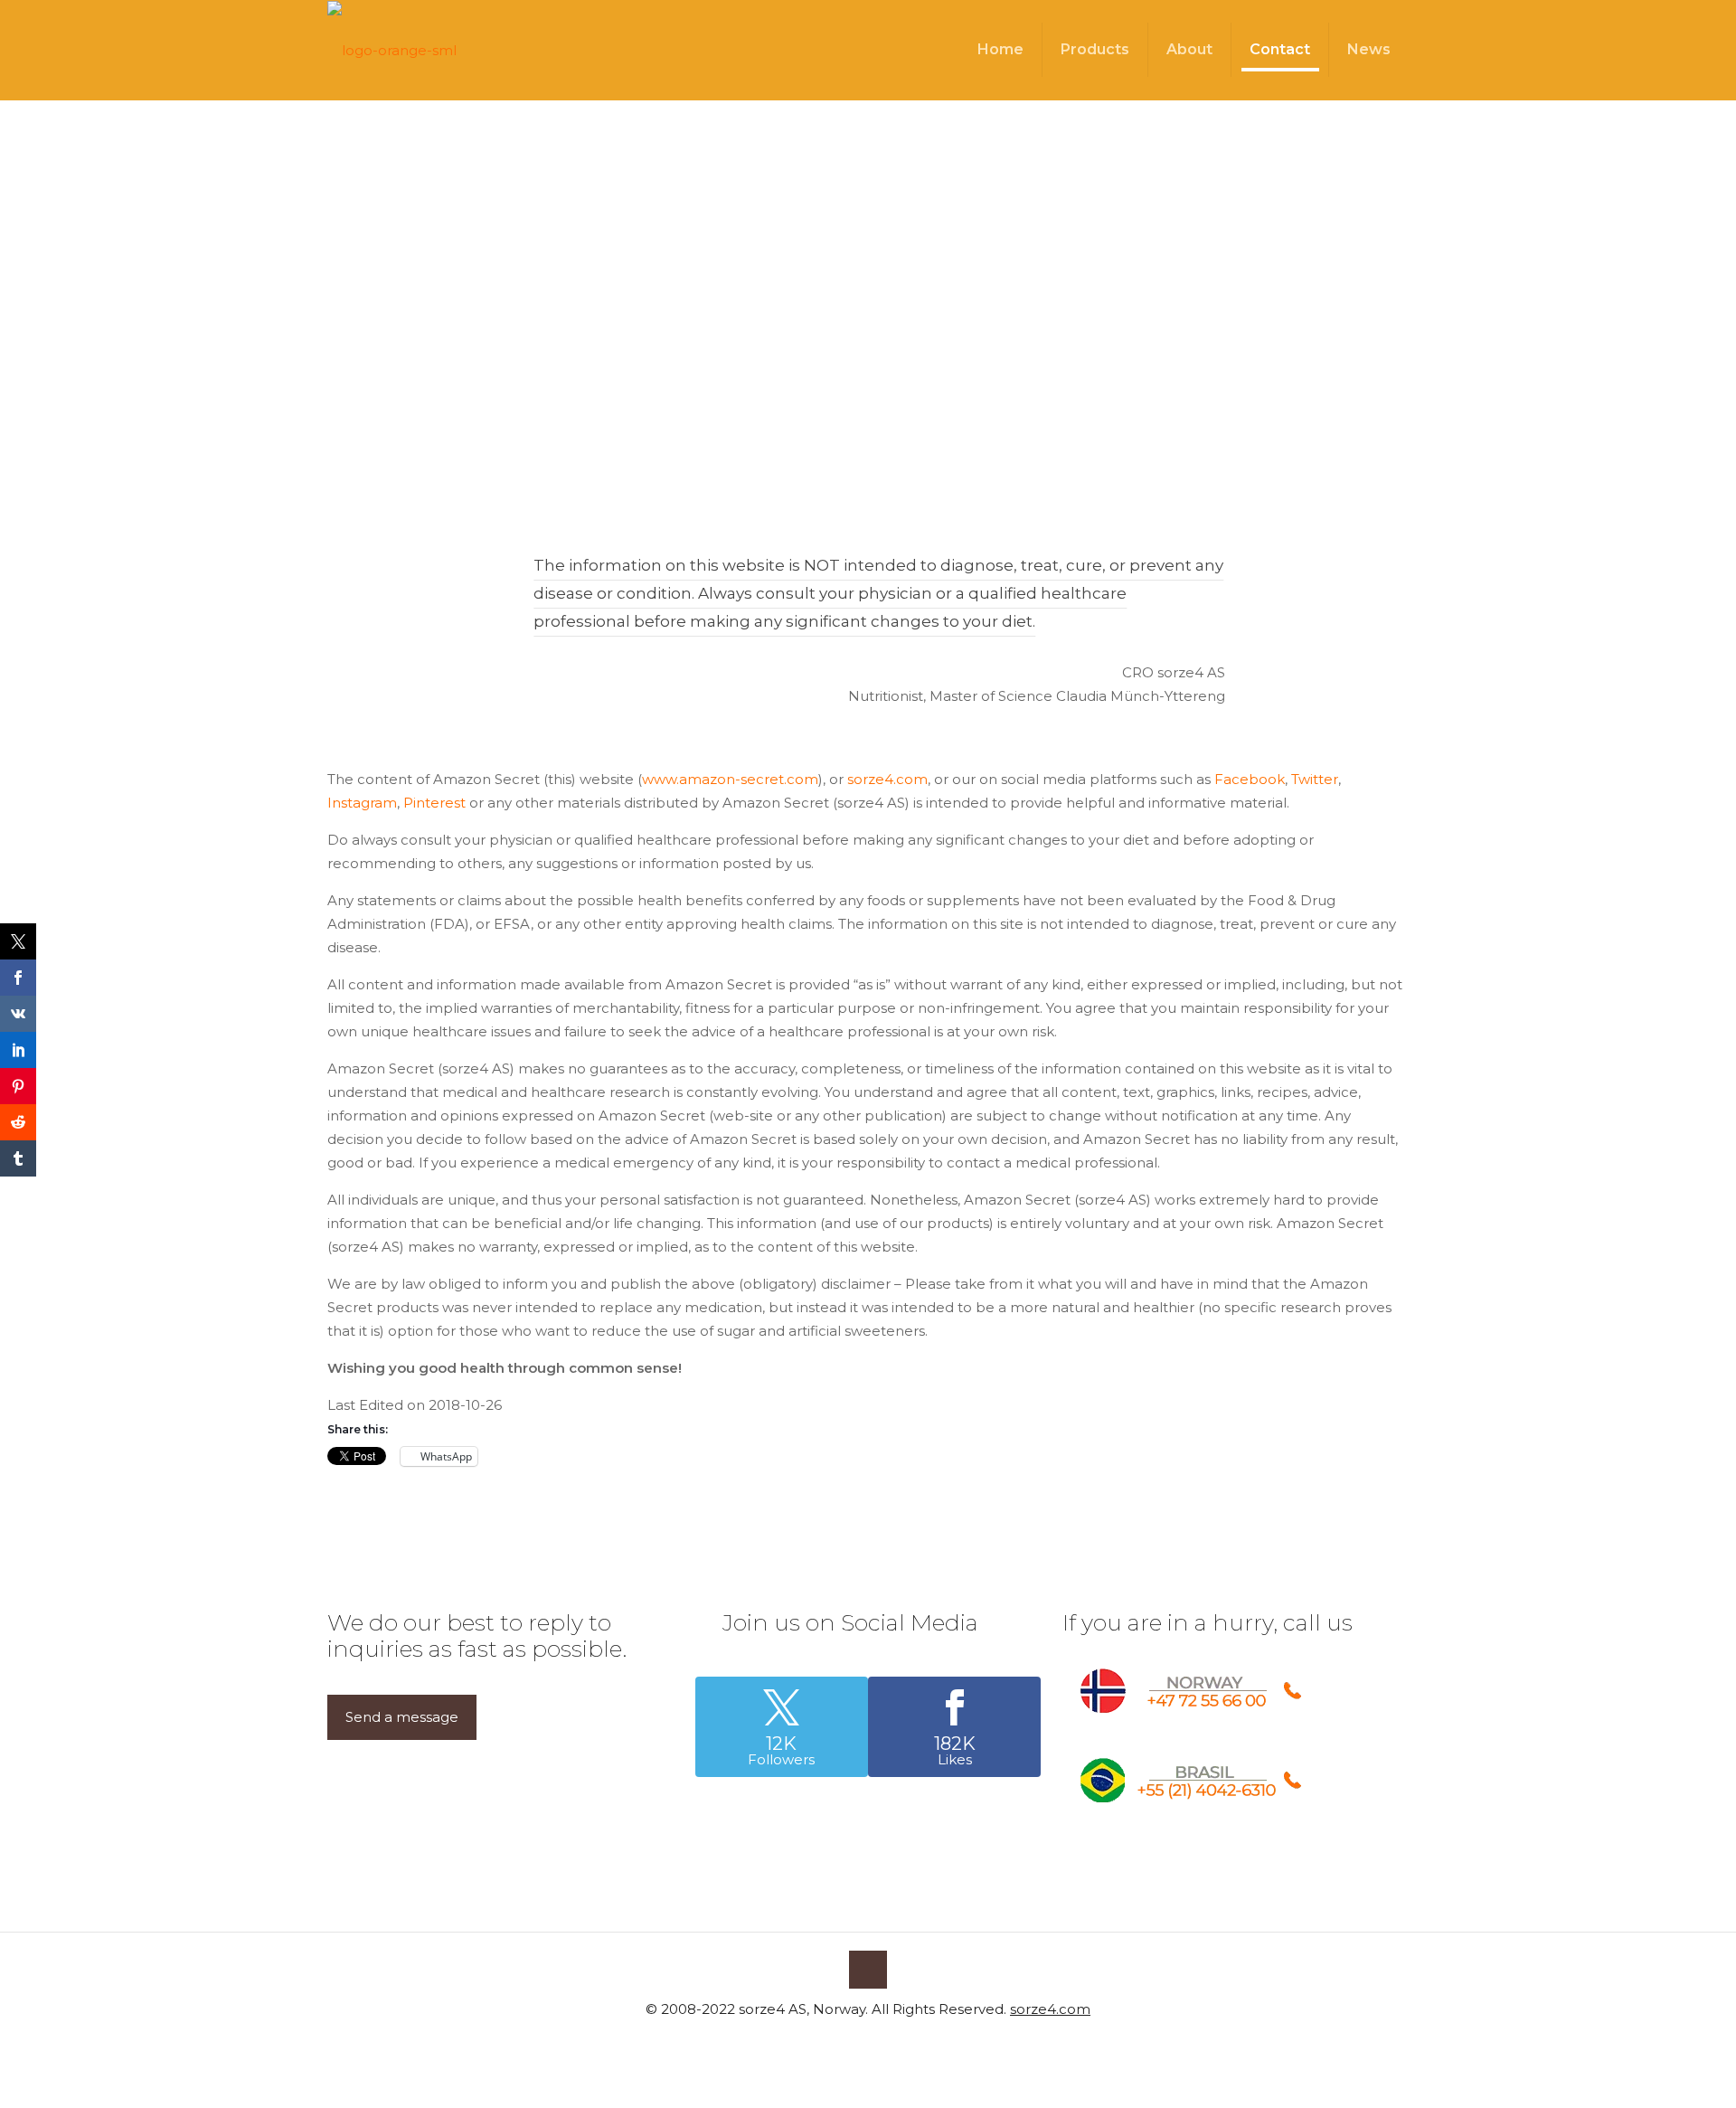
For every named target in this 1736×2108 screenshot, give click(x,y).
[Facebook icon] (840, 2042)
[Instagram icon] (896, 2042)
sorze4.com (887, 779)
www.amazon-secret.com (730, 779)
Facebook (1250, 779)
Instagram (362, 803)
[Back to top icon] (868, 1970)
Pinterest (434, 803)
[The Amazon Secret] (392, 50)
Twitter (1315, 779)
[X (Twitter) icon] (859, 2042)
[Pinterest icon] (877, 2042)
